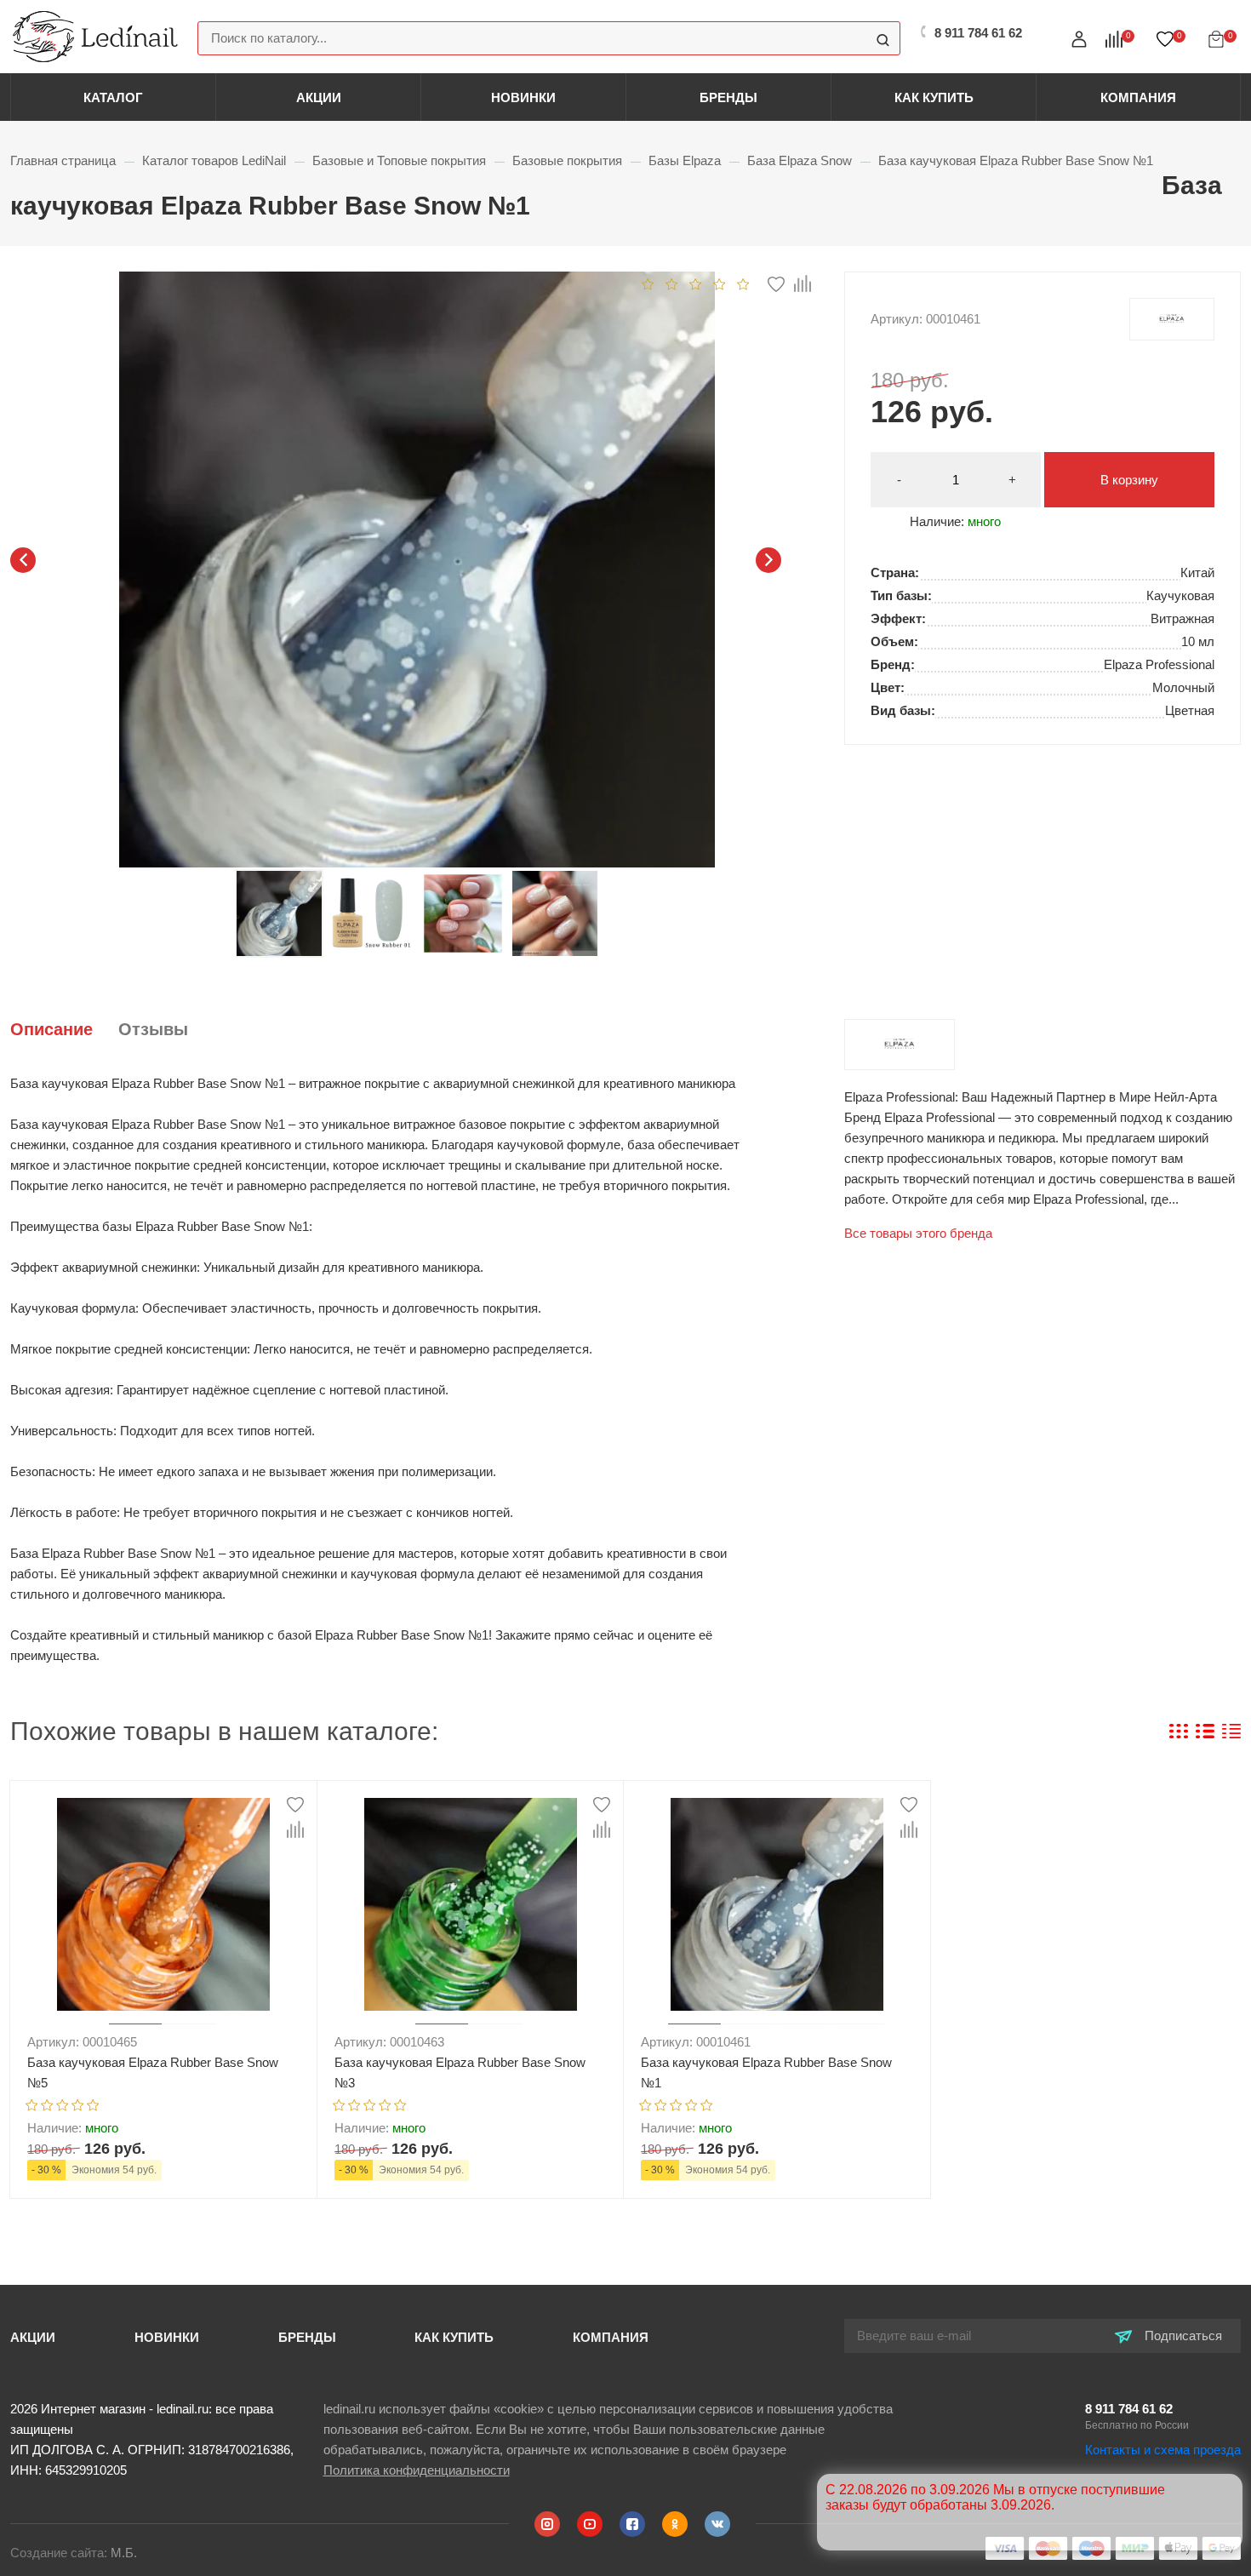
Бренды (728, 97)
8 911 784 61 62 (1129, 2409)
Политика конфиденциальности (417, 2470)
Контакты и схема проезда (1163, 2450)
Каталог (113, 97)
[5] (743, 283)
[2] (672, 283)
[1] (648, 283)
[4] (720, 283)
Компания (1138, 97)
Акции (319, 97)
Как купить (934, 97)
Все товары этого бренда (918, 1233)
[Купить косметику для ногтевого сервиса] (95, 35)
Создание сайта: (74, 2553)
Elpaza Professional (1172, 319)
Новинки (523, 97)
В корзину (1129, 480)
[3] (696, 283)
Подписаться (1182, 2336)
